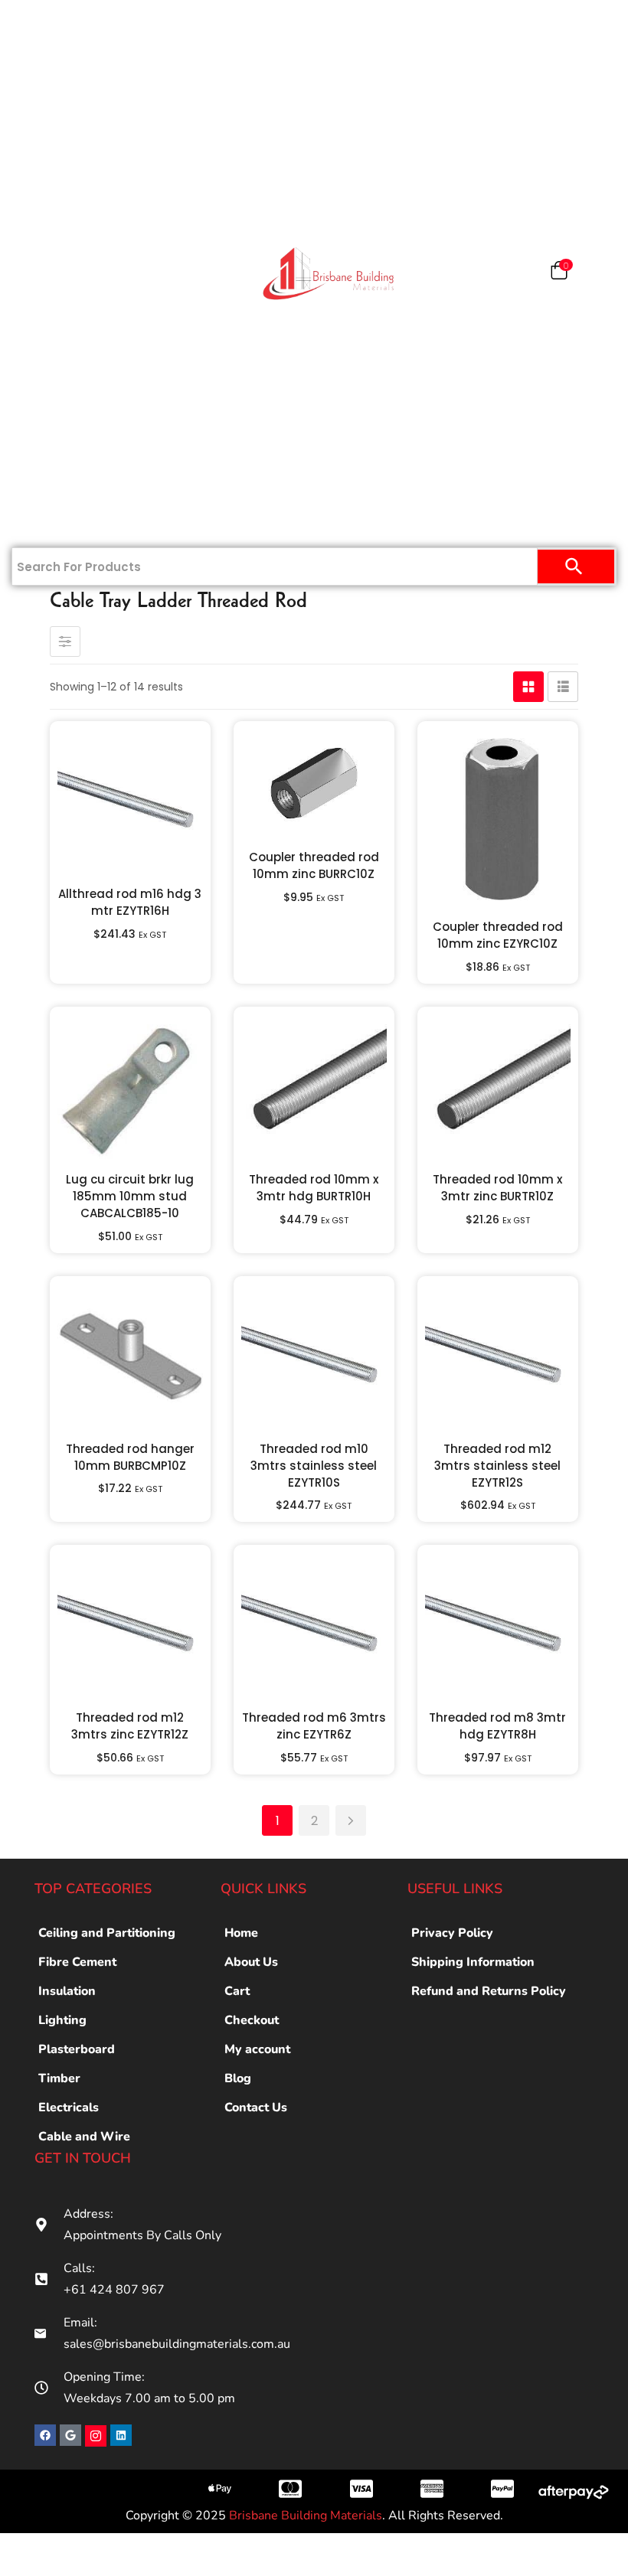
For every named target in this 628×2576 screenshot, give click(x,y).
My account (257, 2049)
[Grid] (528, 687)
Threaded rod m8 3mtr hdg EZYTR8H (497, 1726)
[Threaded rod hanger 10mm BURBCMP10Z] (130, 1357)
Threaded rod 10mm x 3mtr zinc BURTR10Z (497, 1188)
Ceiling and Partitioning (59, 183)
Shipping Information (473, 1962)
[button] (559, 274)
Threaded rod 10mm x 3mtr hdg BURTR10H (314, 1188)
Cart (237, 1991)
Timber (57, 273)
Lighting (62, 2020)
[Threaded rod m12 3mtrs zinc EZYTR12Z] (130, 1625)
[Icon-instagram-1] (96, 2436)
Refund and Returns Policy (489, 1991)
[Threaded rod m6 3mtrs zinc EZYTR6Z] (314, 1625)
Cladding (56, 224)
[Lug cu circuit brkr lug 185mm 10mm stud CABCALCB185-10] (130, 1087)
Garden (57, 423)
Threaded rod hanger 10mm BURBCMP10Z (130, 1457)
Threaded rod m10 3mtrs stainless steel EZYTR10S (314, 1466)
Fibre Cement (77, 1962)
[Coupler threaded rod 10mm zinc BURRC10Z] (314, 783)
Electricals (56, 373)
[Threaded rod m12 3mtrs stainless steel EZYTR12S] (498, 1357)
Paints (65, 124)
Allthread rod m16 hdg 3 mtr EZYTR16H (130, 902)
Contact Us (57, 522)
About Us (251, 1962)
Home (64, 24)
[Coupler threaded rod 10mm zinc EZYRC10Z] (498, 818)
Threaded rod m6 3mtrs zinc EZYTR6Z (314, 1726)
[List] (563, 687)
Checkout (252, 2020)
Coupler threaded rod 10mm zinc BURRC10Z (314, 865)
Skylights (56, 472)
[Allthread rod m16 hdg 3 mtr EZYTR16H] (130, 802)
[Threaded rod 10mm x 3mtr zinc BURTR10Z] (498, 1087)
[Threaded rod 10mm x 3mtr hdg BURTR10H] (314, 1087)
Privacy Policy (452, 1933)
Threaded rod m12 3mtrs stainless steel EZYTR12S (497, 1466)
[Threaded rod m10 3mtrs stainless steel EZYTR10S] (314, 1357)
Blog (238, 2078)
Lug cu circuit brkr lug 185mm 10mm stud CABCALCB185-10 (130, 1196)
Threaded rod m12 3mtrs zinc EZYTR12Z (130, 1726)
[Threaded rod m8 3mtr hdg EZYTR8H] (498, 1625)
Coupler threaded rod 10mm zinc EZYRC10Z (498, 935)
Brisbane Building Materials (306, 2516)
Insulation (56, 323)
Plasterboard (62, 74)
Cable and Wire (84, 2137)
